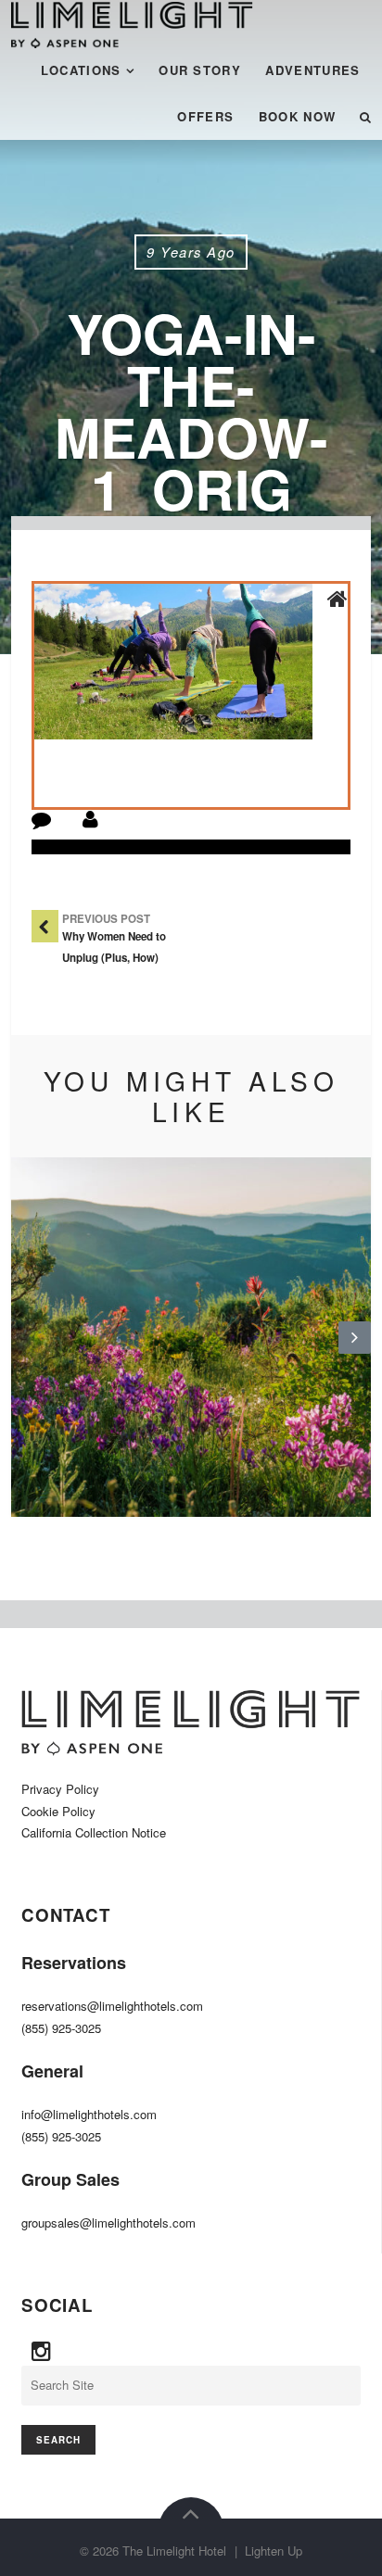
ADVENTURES (312, 70)
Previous (28, 1352)
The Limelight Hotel (174, 2551)
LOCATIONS (81, 70)
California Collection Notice (94, 1832)
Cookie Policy (58, 1811)
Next (355, 1352)
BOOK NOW (298, 116)
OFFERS (205, 116)
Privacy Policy (60, 1789)
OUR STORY (200, 70)
